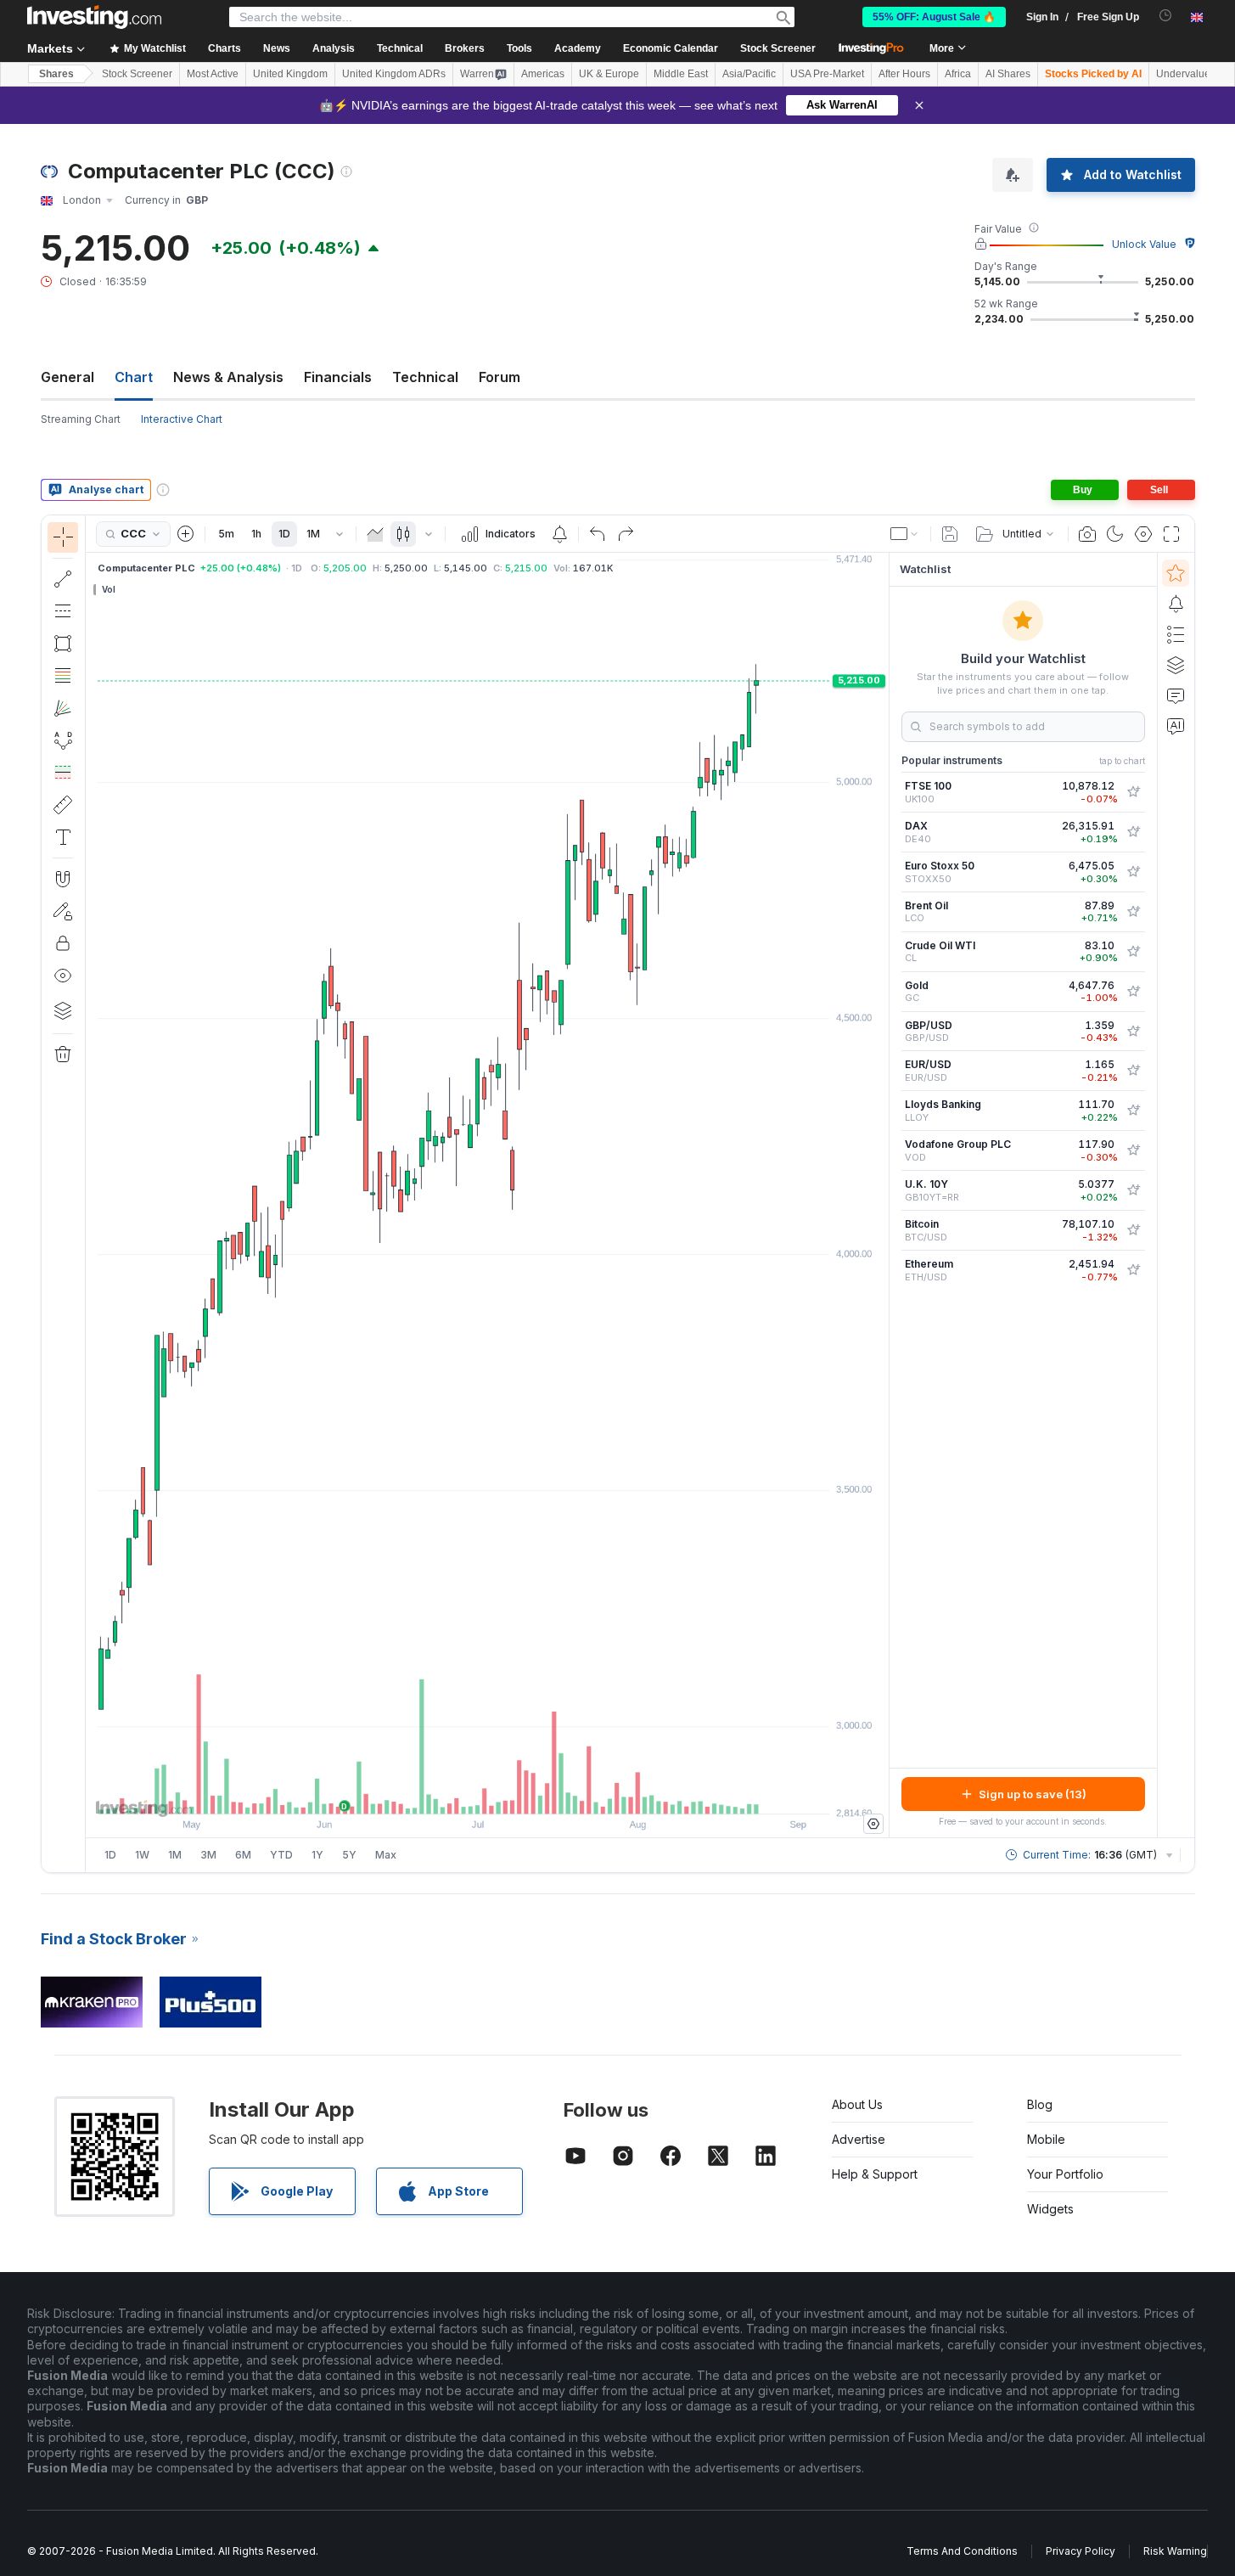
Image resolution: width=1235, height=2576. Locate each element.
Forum (500, 377)
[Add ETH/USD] (1133, 1270)
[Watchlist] (1176, 573)
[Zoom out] (441, 1792)
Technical (425, 377)
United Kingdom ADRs (394, 74)
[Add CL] (1133, 952)
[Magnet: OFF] (63, 879)
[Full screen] (1171, 534)
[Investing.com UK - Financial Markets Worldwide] (94, 17)
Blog (1040, 2104)
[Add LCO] (1133, 912)
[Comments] (1176, 695)
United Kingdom (290, 74)
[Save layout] (950, 534)
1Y (317, 1855)
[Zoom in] (464, 1792)
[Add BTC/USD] (1133, 1230)
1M (313, 534)
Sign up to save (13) (1033, 1794)
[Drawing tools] (91, 1194)
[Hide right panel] (884, 1195)
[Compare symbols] (186, 534)
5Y (349, 1855)
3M (208, 1855)
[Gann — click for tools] (63, 708)
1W (142, 1855)
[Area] (375, 534)
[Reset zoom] (533, 1792)
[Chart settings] (1143, 534)
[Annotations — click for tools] (63, 837)
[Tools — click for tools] (63, 805)
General (67, 377)
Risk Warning (1175, 2551)
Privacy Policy (1081, 2551)
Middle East (681, 74)
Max (386, 1855)
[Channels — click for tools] (63, 611)
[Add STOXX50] (1133, 872)
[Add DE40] (1133, 832)
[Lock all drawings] (63, 943)
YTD (281, 1855)
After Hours (904, 74)
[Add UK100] (1133, 792)
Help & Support (875, 2174)
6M (243, 1855)
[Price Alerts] (559, 534)
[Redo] (626, 534)
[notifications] (1166, 16)
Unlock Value (1144, 244)
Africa (958, 74)
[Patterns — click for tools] (63, 740)
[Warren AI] (1176, 726)
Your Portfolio (1065, 2174)
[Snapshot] (1087, 534)
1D (284, 534)
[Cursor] (63, 537)
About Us (857, 2104)
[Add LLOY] (1133, 1111)
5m (226, 534)
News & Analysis (228, 377)
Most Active (213, 74)
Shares (56, 74)
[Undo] (598, 534)
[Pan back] (487, 1792)
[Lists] (1176, 634)
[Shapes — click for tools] (63, 644)
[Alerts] (1176, 604)
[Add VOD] (1133, 1150)
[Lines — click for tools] (63, 579)
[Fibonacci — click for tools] (63, 676)
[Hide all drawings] (63, 976)
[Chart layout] (905, 534)
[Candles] (403, 534)
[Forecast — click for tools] (63, 773)
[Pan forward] (510, 1792)
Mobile (1046, 2139)
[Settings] (873, 1824)
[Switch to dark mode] (1115, 534)
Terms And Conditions (962, 2551)
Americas (543, 74)
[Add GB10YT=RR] (1133, 1190)
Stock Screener (778, 48)
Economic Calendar (671, 48)
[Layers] (63, 1010)
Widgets (1050, 2209)
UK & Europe (609, 74)
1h (256, 534)
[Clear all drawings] (63, 1055)
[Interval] (340, 534)
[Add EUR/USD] (1133, 1071)
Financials (338, 377)
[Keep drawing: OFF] (63, 911)
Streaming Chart (81, 419)
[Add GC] (1133, 992)
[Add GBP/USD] (1133, 1032)
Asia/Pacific (749, 74)
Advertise (859, 2139)
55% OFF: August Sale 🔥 (934, 17)
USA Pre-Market (827, 74)
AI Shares (1008, 74)
